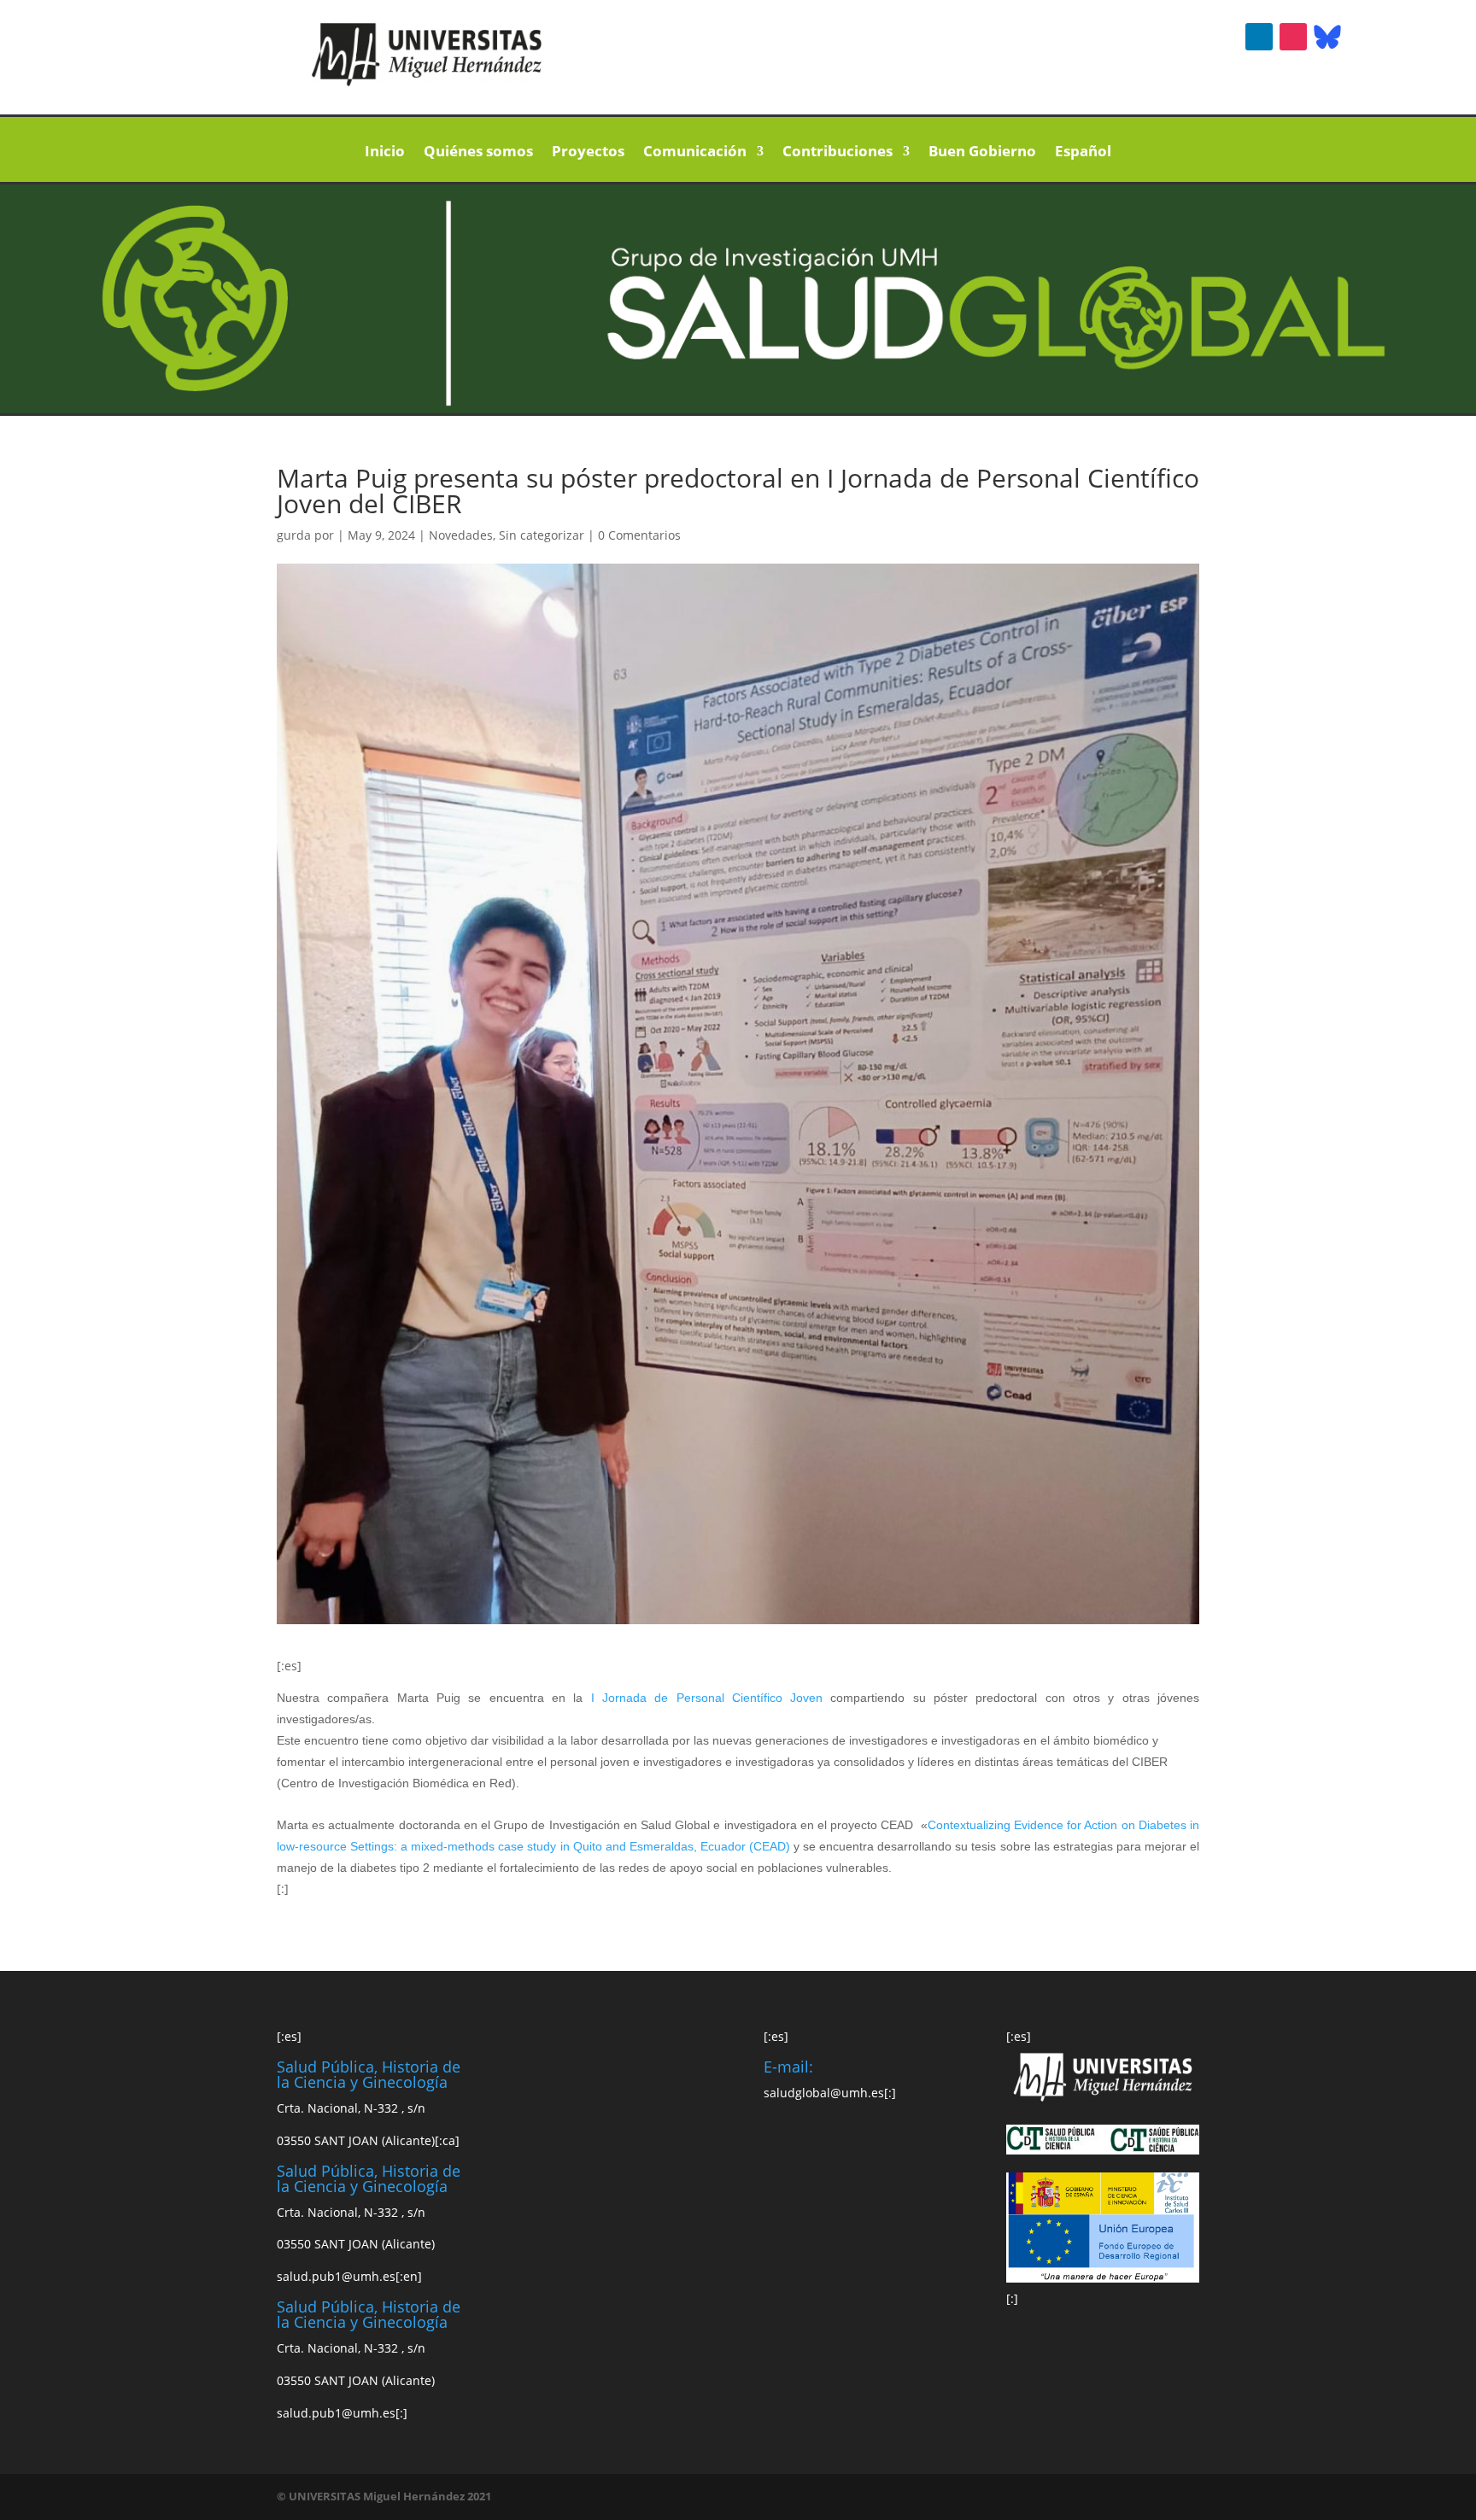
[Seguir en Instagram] (1293, 37)
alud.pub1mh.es (336, 2276)
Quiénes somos (478, 153)
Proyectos (588, 153)
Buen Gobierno (982, 153)
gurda (294, 535)
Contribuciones (838, 153)
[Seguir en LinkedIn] (1259, 37)
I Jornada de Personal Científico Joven (711, 1698)
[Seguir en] (1327, 37)
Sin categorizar (542, 535)
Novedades (461, 535)
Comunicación (695, 153)
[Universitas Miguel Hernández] (427, 82)
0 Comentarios (639, 535)
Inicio (385, 153)
